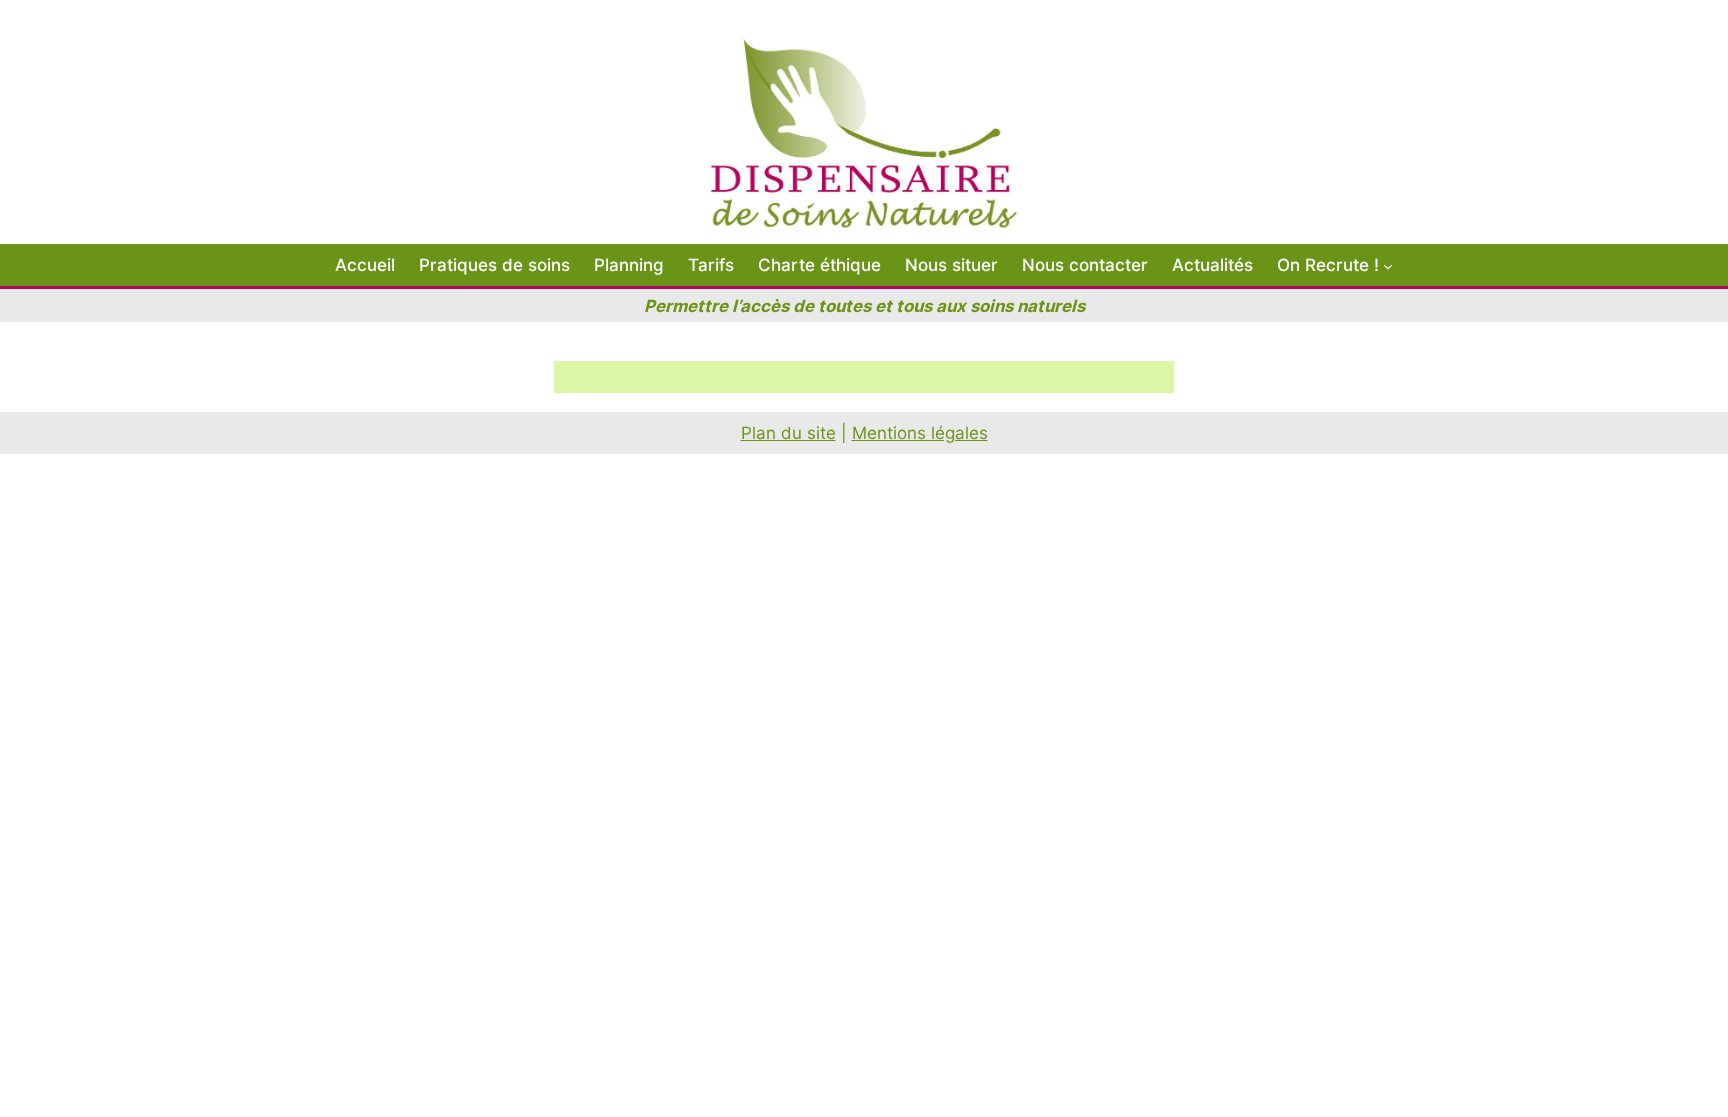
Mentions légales (920, 433)
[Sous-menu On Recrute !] (1388, 265)
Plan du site (788, 433)
